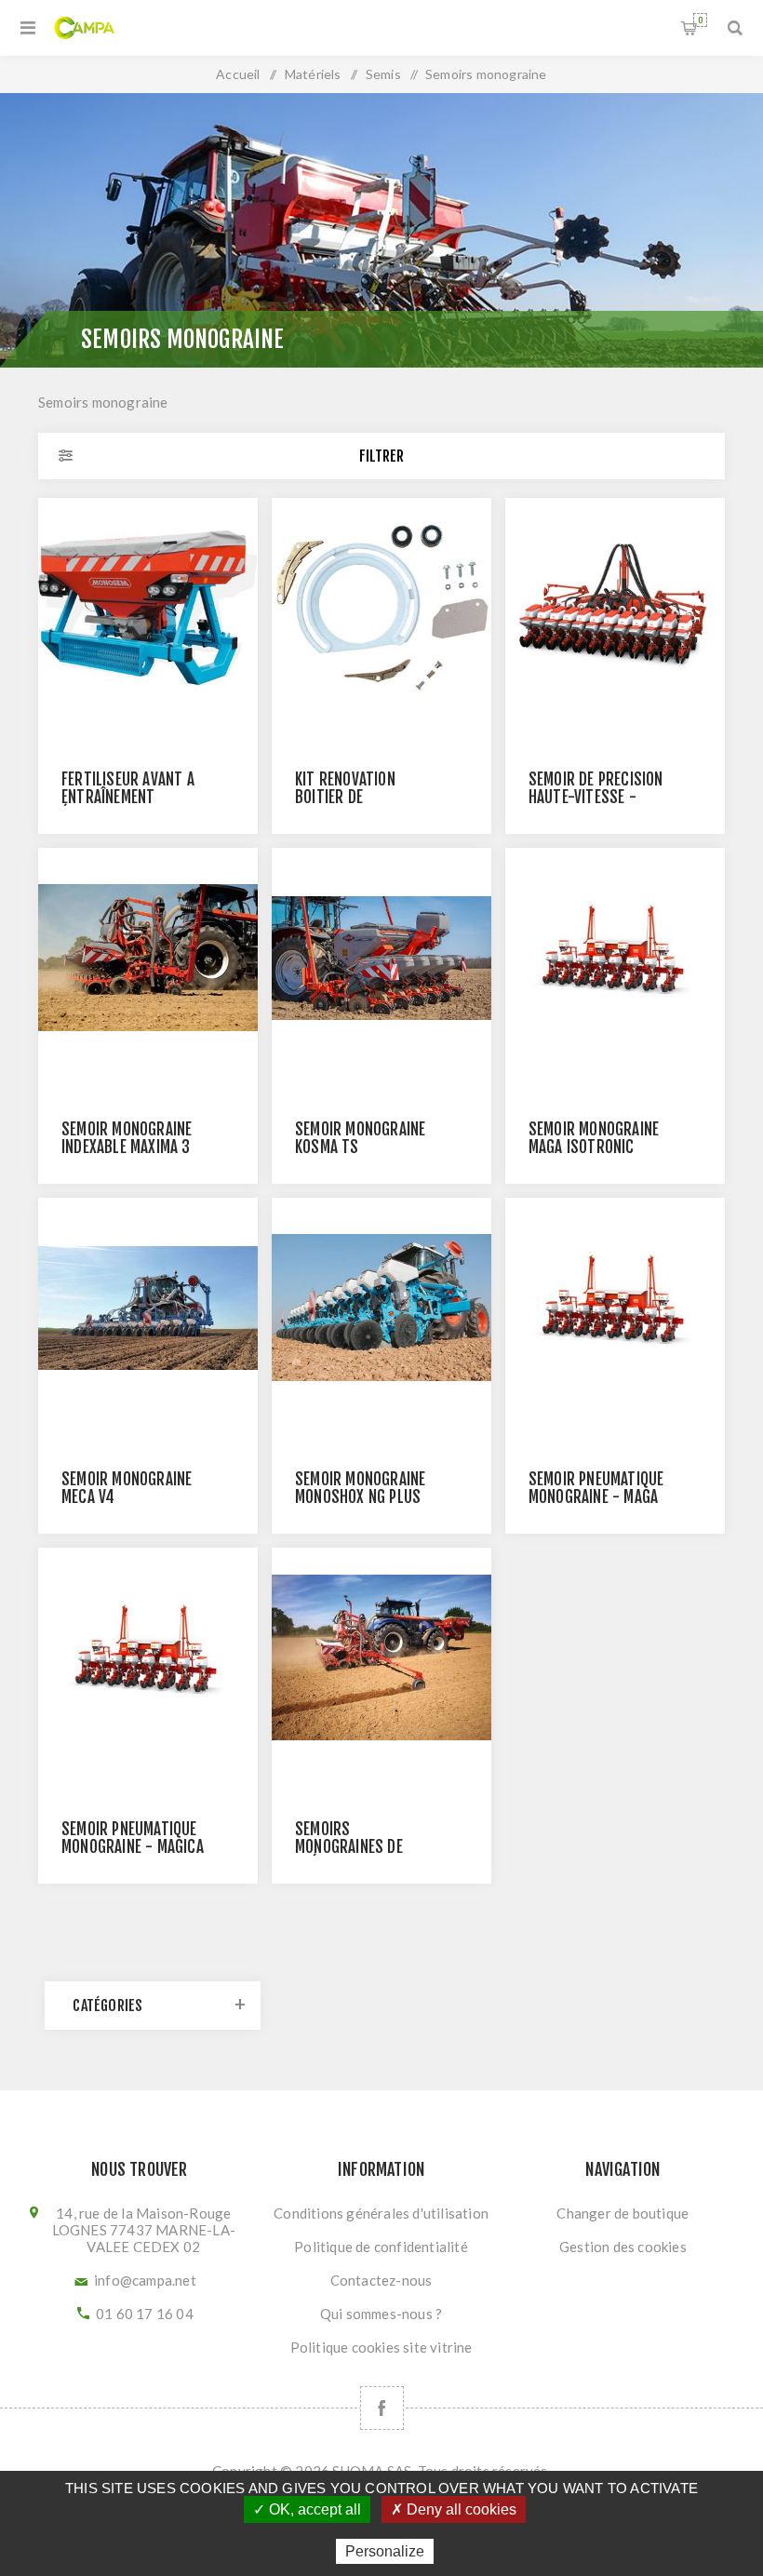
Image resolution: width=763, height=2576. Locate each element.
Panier (700, 20)
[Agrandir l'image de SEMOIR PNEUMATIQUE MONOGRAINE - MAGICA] (148, 1657)
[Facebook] (382, 2408)
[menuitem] (381, 2213)
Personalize (385, 2551)
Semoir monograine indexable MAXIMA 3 (127, 1138)
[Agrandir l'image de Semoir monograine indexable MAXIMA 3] (148, 958)
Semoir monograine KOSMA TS (360, 1138)
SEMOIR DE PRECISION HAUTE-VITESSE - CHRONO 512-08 (596, 797)
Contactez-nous (381, 2280)
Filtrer (381, 456)
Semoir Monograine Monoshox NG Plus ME (360, 1497)
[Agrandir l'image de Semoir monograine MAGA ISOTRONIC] (615, 958)
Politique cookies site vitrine (381, 2347)
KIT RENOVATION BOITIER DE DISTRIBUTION (345, 797)
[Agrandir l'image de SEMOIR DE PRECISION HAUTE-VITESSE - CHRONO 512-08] (615, 608)
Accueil (238, 74)
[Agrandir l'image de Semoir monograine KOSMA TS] (381, 958)
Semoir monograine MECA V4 (127, 1488)
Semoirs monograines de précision (349, 1847)
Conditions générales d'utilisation (381, 2213)
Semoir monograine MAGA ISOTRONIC (594, 1138)
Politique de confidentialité (381, 2247)
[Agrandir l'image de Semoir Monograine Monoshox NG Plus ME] (381, 1308)
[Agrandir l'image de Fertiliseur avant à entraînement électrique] (148, 608)
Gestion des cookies (623, 2247)
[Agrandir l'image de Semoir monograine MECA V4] (148, 1308)
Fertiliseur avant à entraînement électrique (128, 797)
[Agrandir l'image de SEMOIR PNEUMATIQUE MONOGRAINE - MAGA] (615, 1308)
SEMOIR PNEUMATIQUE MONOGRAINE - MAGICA (133, 1838)
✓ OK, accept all (307, 2509)
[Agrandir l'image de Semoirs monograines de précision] (381, 1657)
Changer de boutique (622, 2213)
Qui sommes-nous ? (381, 2314)
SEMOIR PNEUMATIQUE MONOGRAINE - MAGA (596, 1488)
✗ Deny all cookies (454, 2509)
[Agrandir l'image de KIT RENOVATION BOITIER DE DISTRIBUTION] (381, 608)
